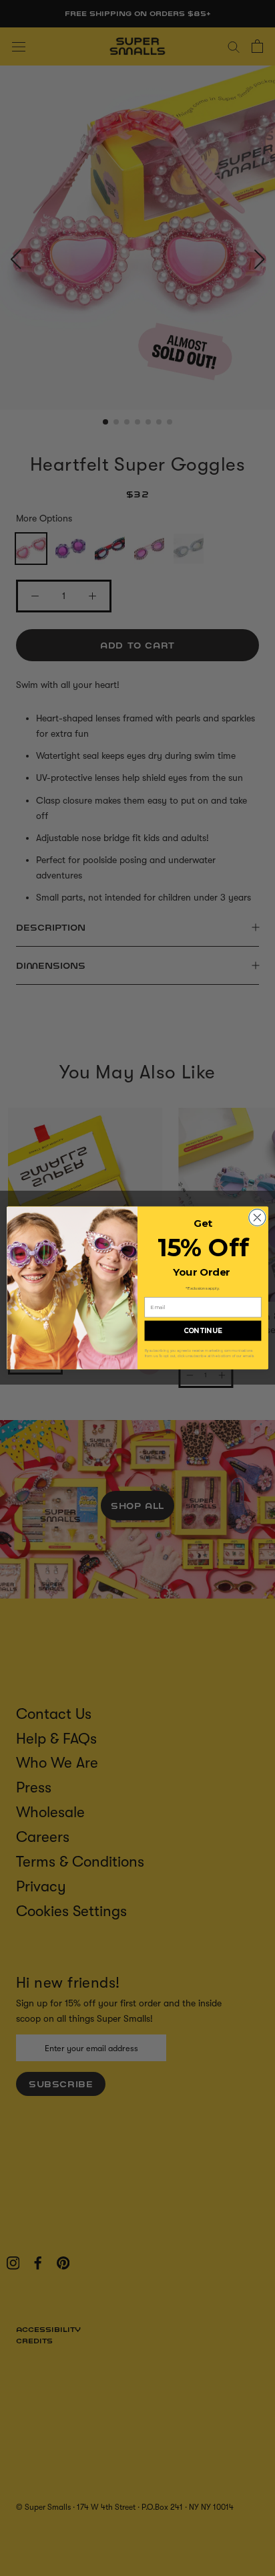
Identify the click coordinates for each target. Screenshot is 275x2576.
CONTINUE (203, 1331)
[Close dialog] (257, 1218)
